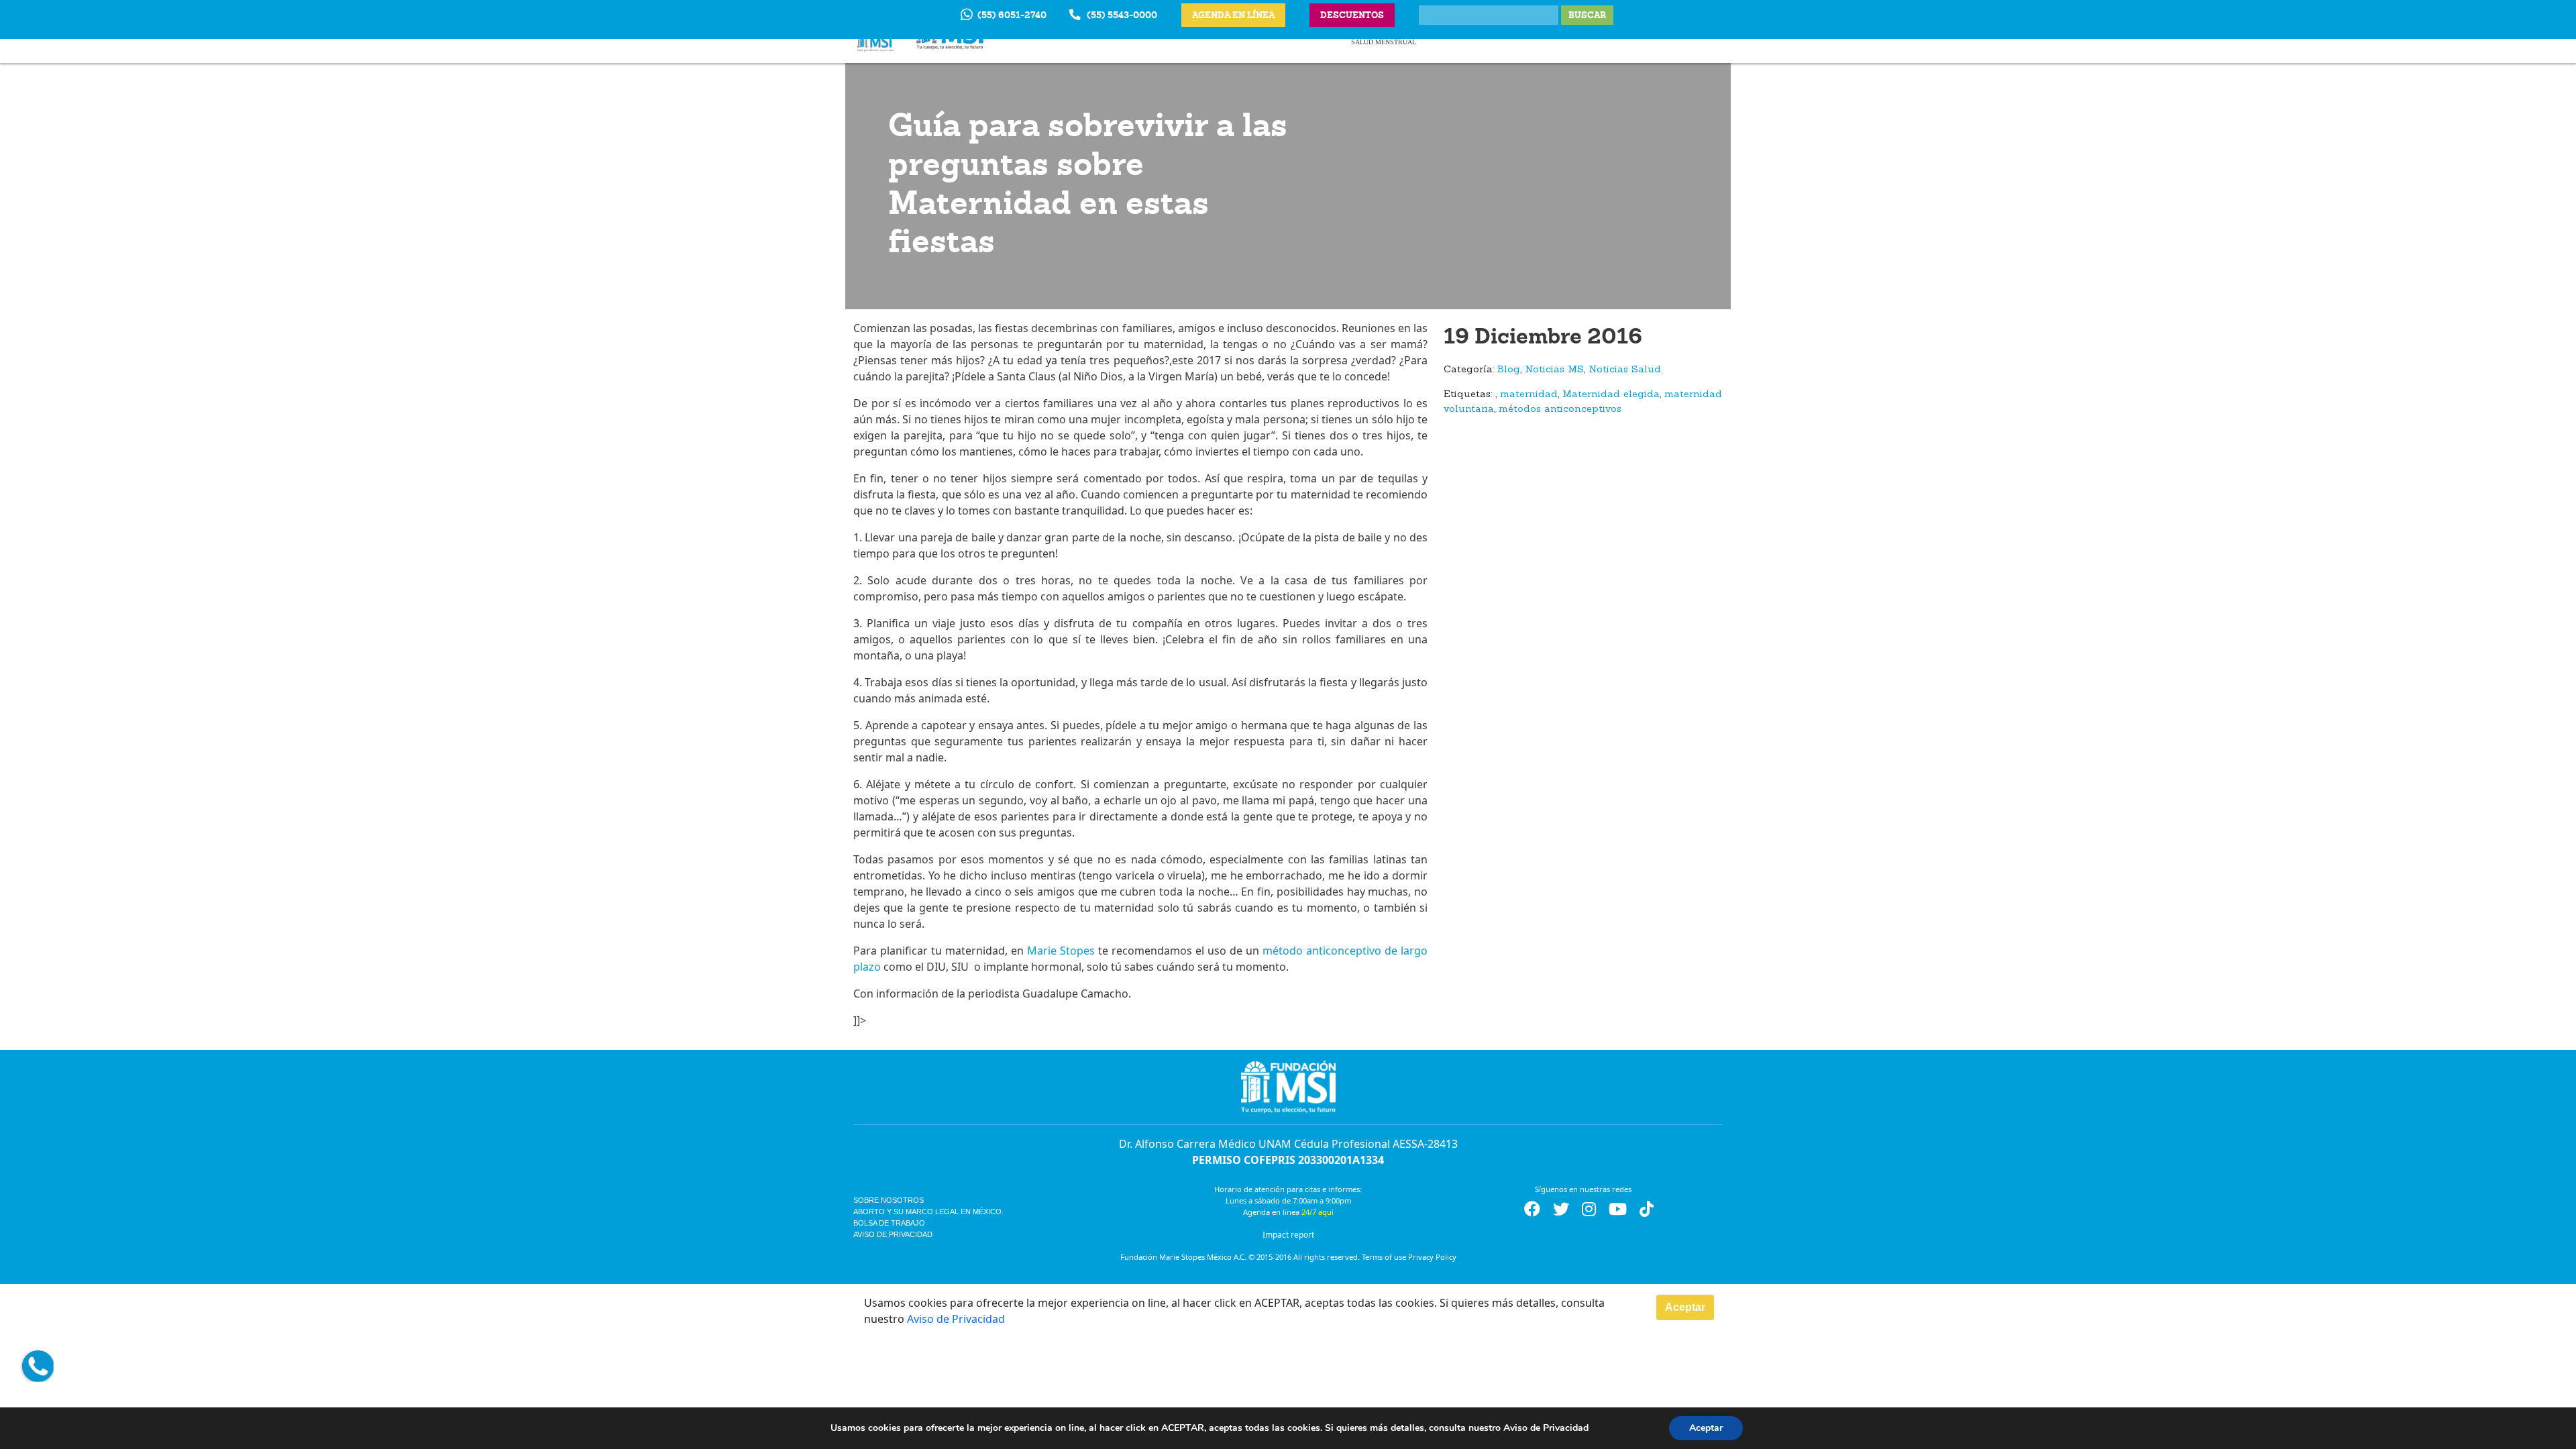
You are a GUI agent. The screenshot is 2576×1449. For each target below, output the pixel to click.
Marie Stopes (1061, 951)
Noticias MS (1554, 370)
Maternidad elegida (1611, 395)
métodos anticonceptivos (1560, 410)
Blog (1509, 370)
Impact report (1288, 1235)
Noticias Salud (1625, 370)
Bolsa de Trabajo (889, 1223)
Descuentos (1352, 15)
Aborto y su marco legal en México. (928, 1212)
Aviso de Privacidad (893, 1234)
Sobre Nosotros (889, 1200)
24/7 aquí (1318, 1212)
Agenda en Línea (1233, 15)
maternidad (1529, 395)
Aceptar (1685, 1307)
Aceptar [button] (1706, 1428)
